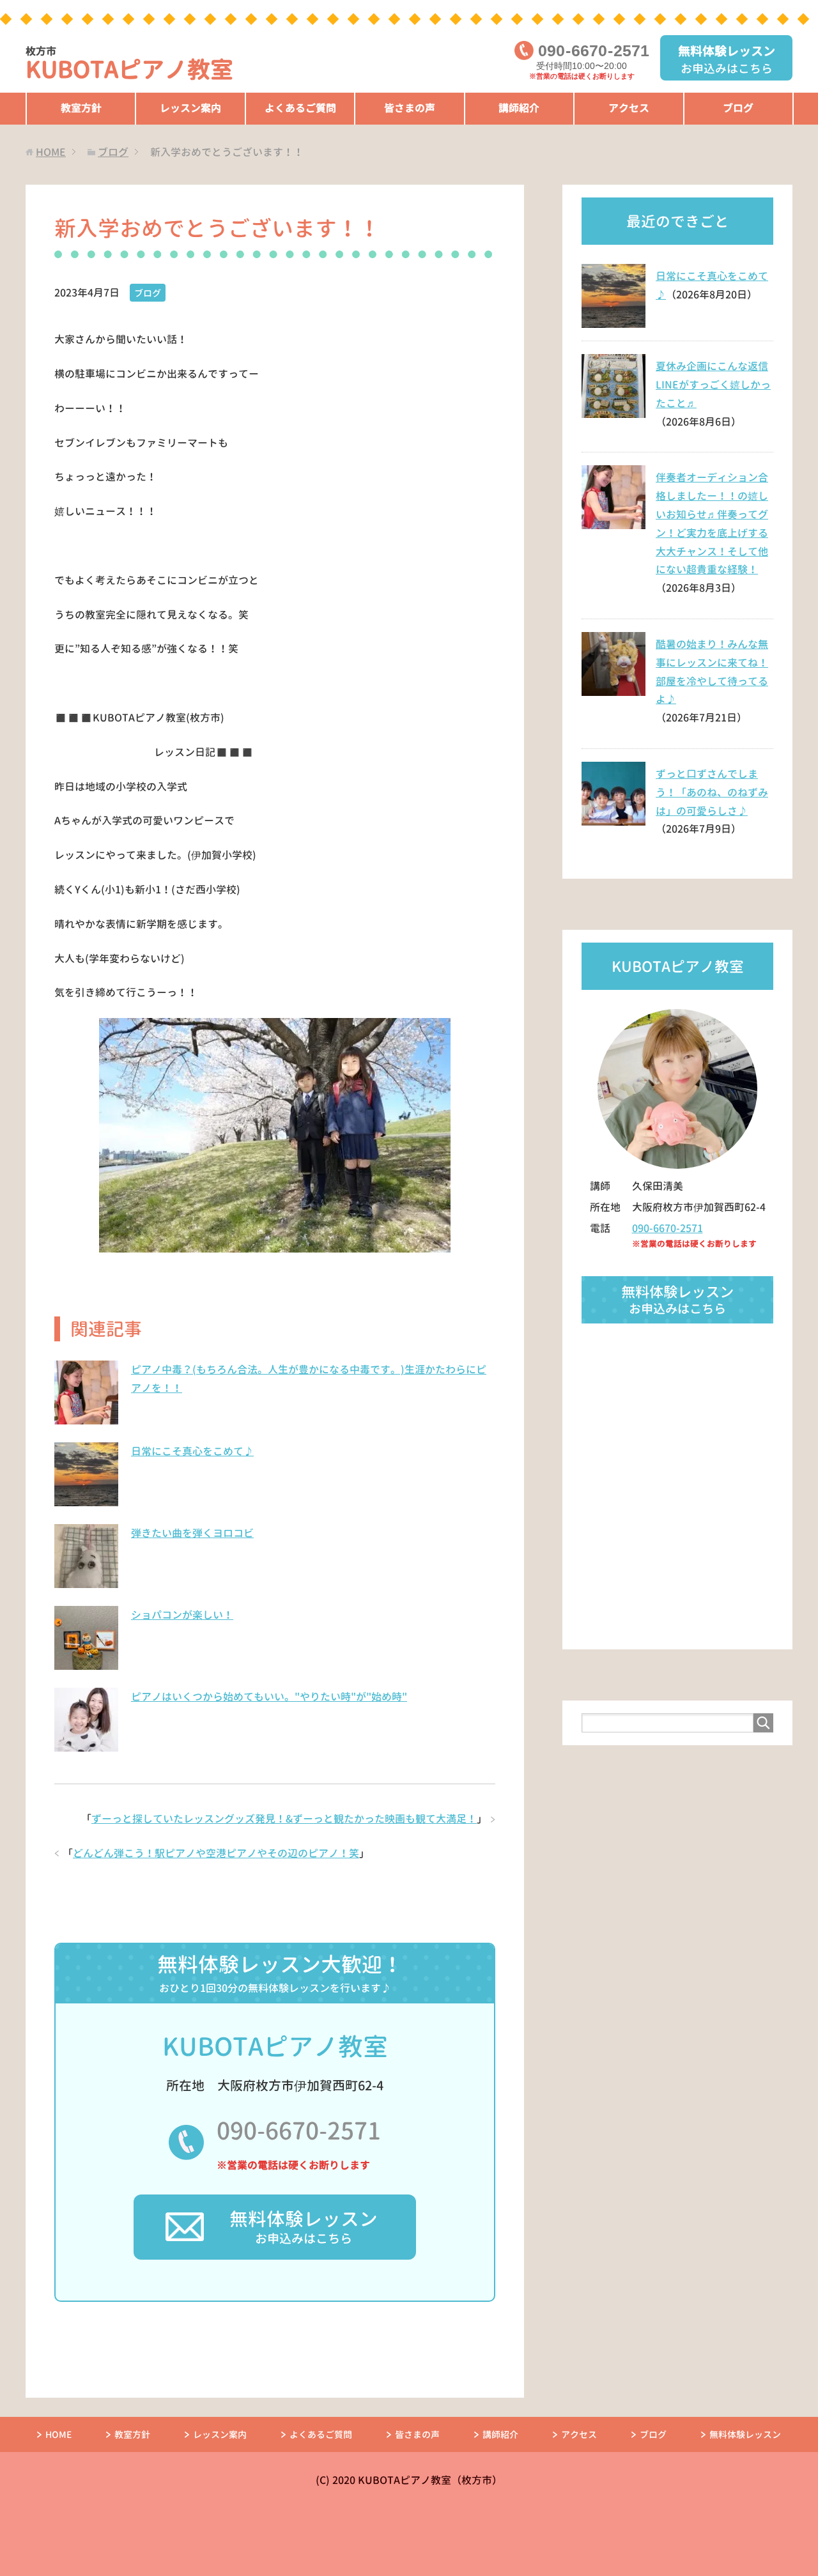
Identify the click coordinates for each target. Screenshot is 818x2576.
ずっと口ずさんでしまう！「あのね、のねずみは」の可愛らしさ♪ (712, 792)
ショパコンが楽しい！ (182, 1615)
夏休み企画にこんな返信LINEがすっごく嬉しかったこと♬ (713, 385)
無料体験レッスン (745, 2434)
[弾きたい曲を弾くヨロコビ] (86, 1581)
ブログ (738, 108)
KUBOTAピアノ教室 (129, 65)
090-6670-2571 (299, 2131)
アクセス (629, 108)
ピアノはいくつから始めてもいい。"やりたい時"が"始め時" (269, 1697)
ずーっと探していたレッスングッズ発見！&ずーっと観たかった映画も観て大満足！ (284, 1819)
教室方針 (81, 108)
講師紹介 (519, 108)
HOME (58, 2434)
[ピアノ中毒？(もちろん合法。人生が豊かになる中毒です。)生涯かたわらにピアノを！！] (86, 1417)
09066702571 (594, 51)
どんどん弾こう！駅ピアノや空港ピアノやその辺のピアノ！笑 (216, 1853)
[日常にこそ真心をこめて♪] (86, 1499)
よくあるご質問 (300, 108)
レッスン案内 (190, 108)
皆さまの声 (410, 108)
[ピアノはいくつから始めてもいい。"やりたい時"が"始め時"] (86, 1745)
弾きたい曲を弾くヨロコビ (192, 1533)
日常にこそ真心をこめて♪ (192, 1451)
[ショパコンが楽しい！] (86, 1663)
